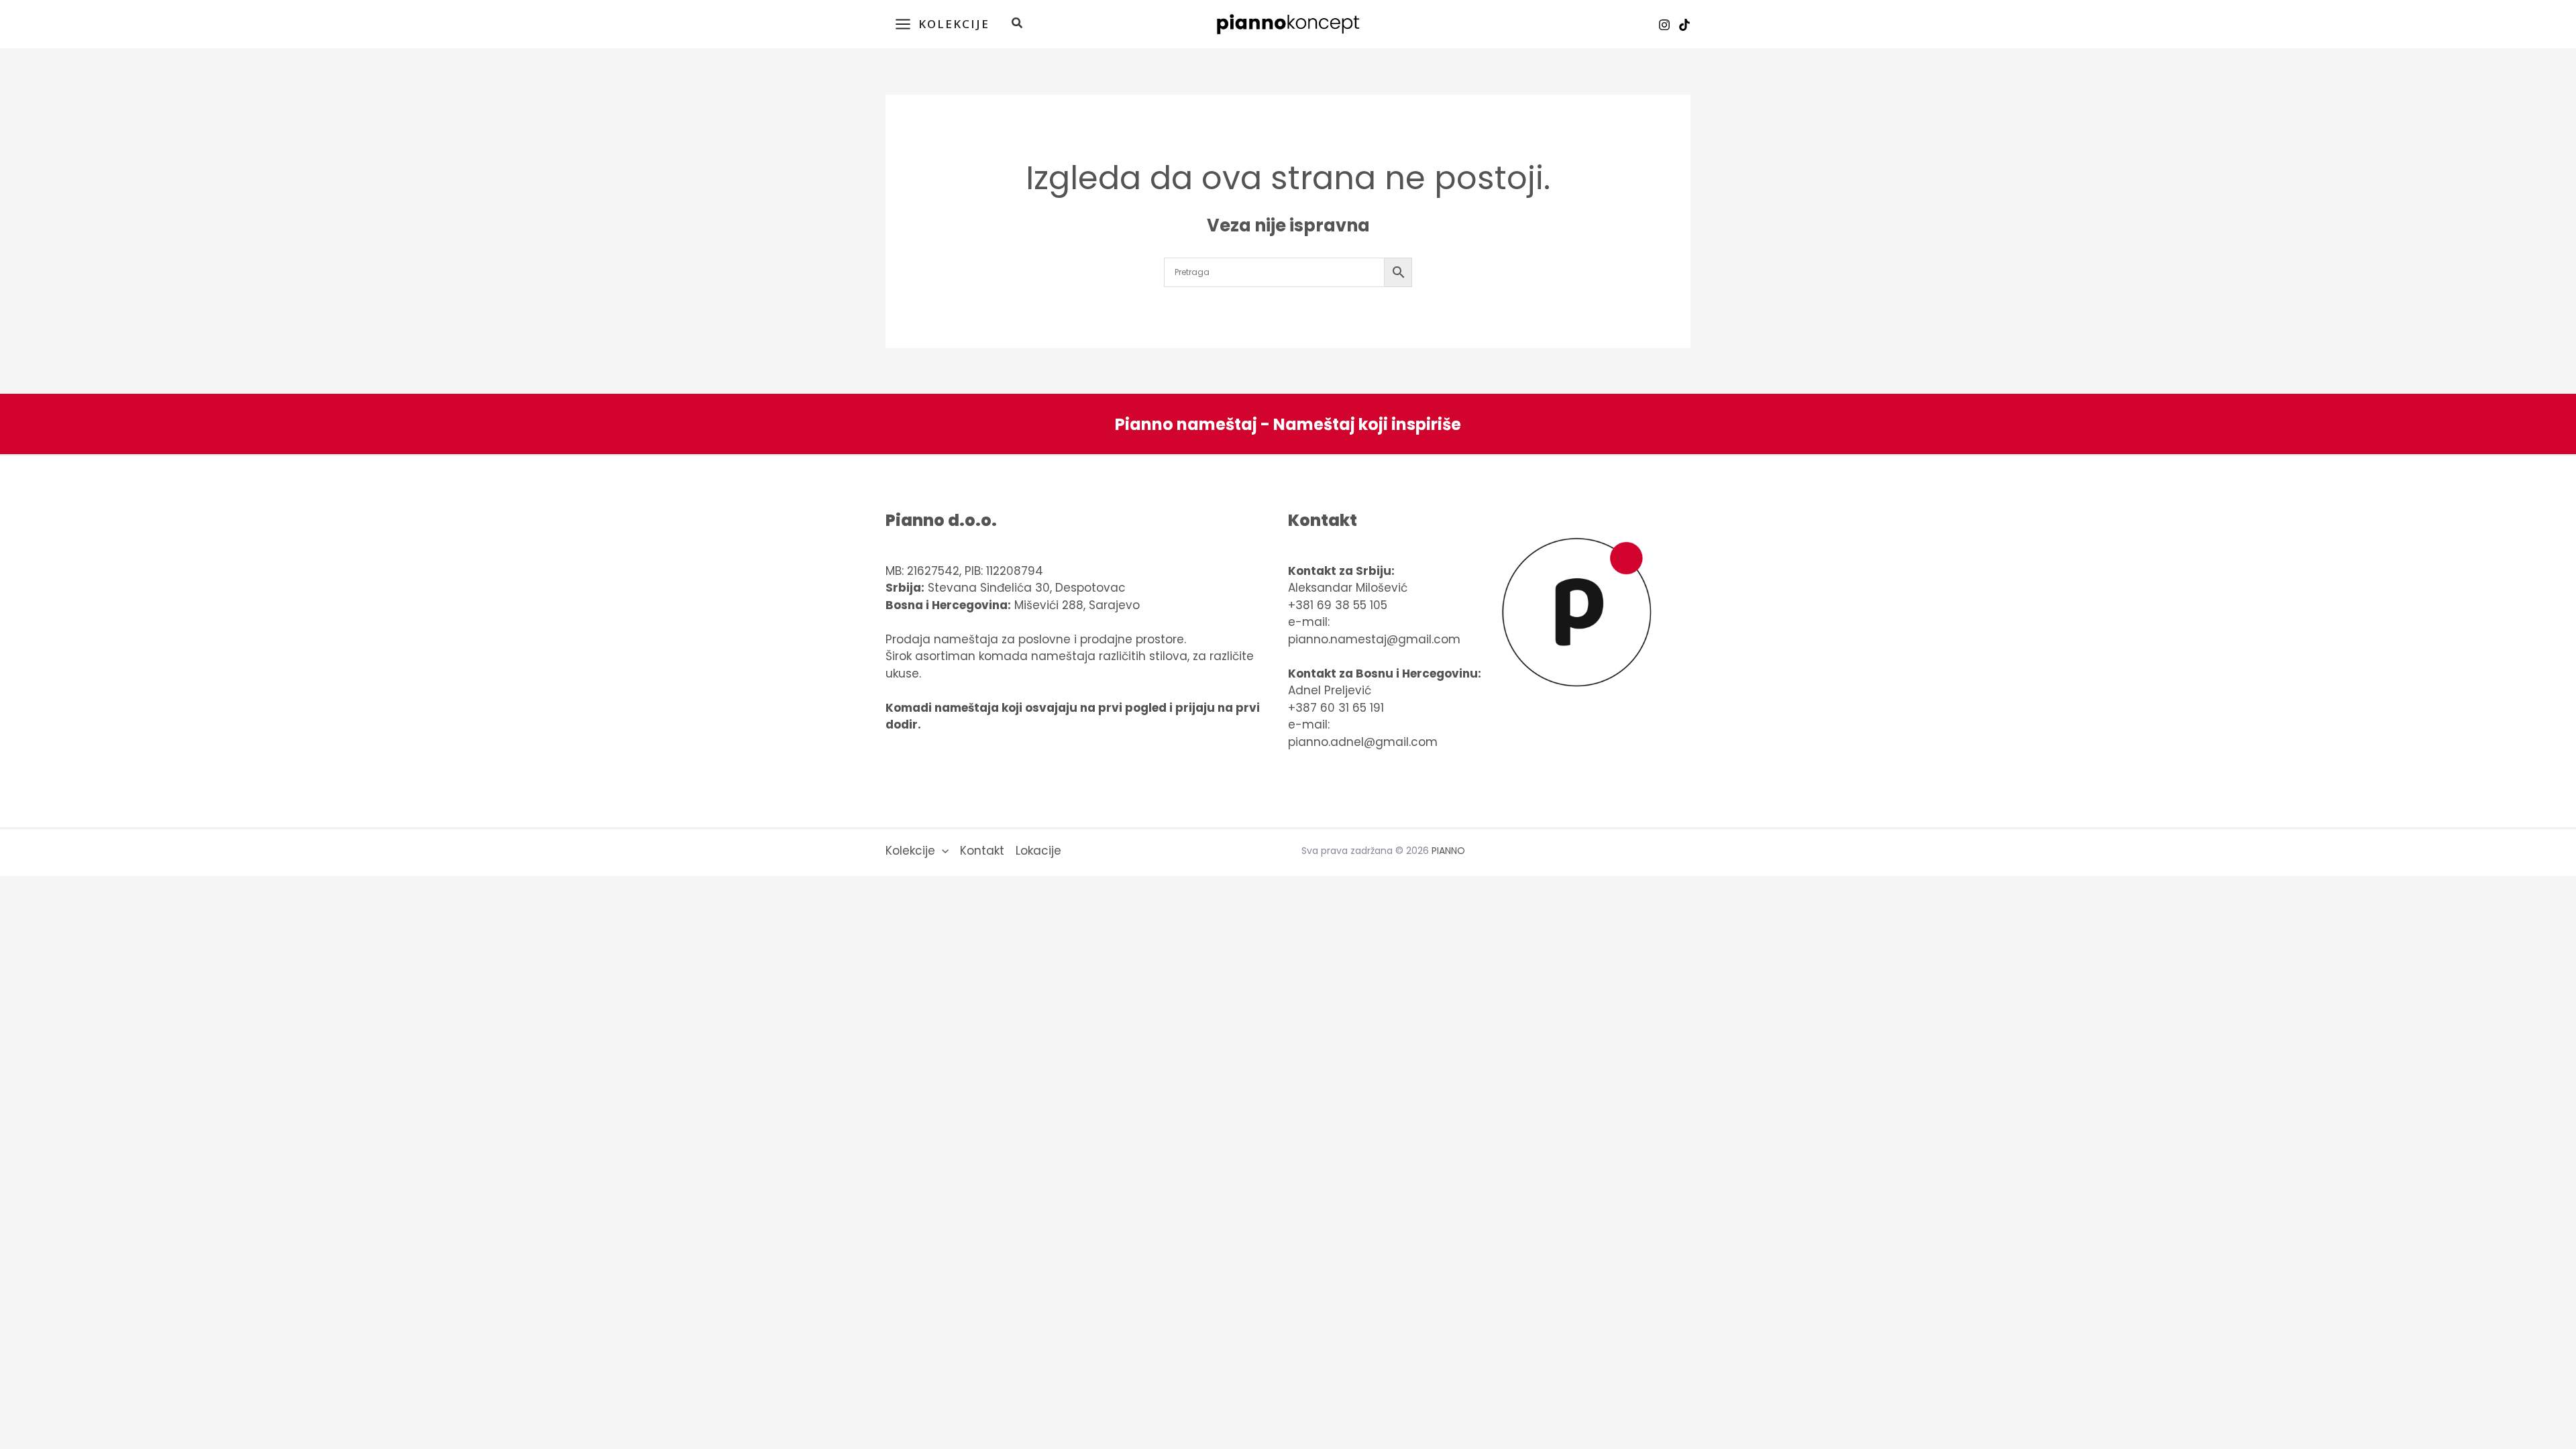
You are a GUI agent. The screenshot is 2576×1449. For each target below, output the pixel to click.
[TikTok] (1684, 25)
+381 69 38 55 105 (1338, 605)
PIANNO (1448, 851)
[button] (1018, 24)
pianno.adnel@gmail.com (1363, 742)
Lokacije (1038, 851)
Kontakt (982, 851)
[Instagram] (1664, 25)
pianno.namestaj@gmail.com (1374, 639)
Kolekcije (910, 851)
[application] (942, 851)
